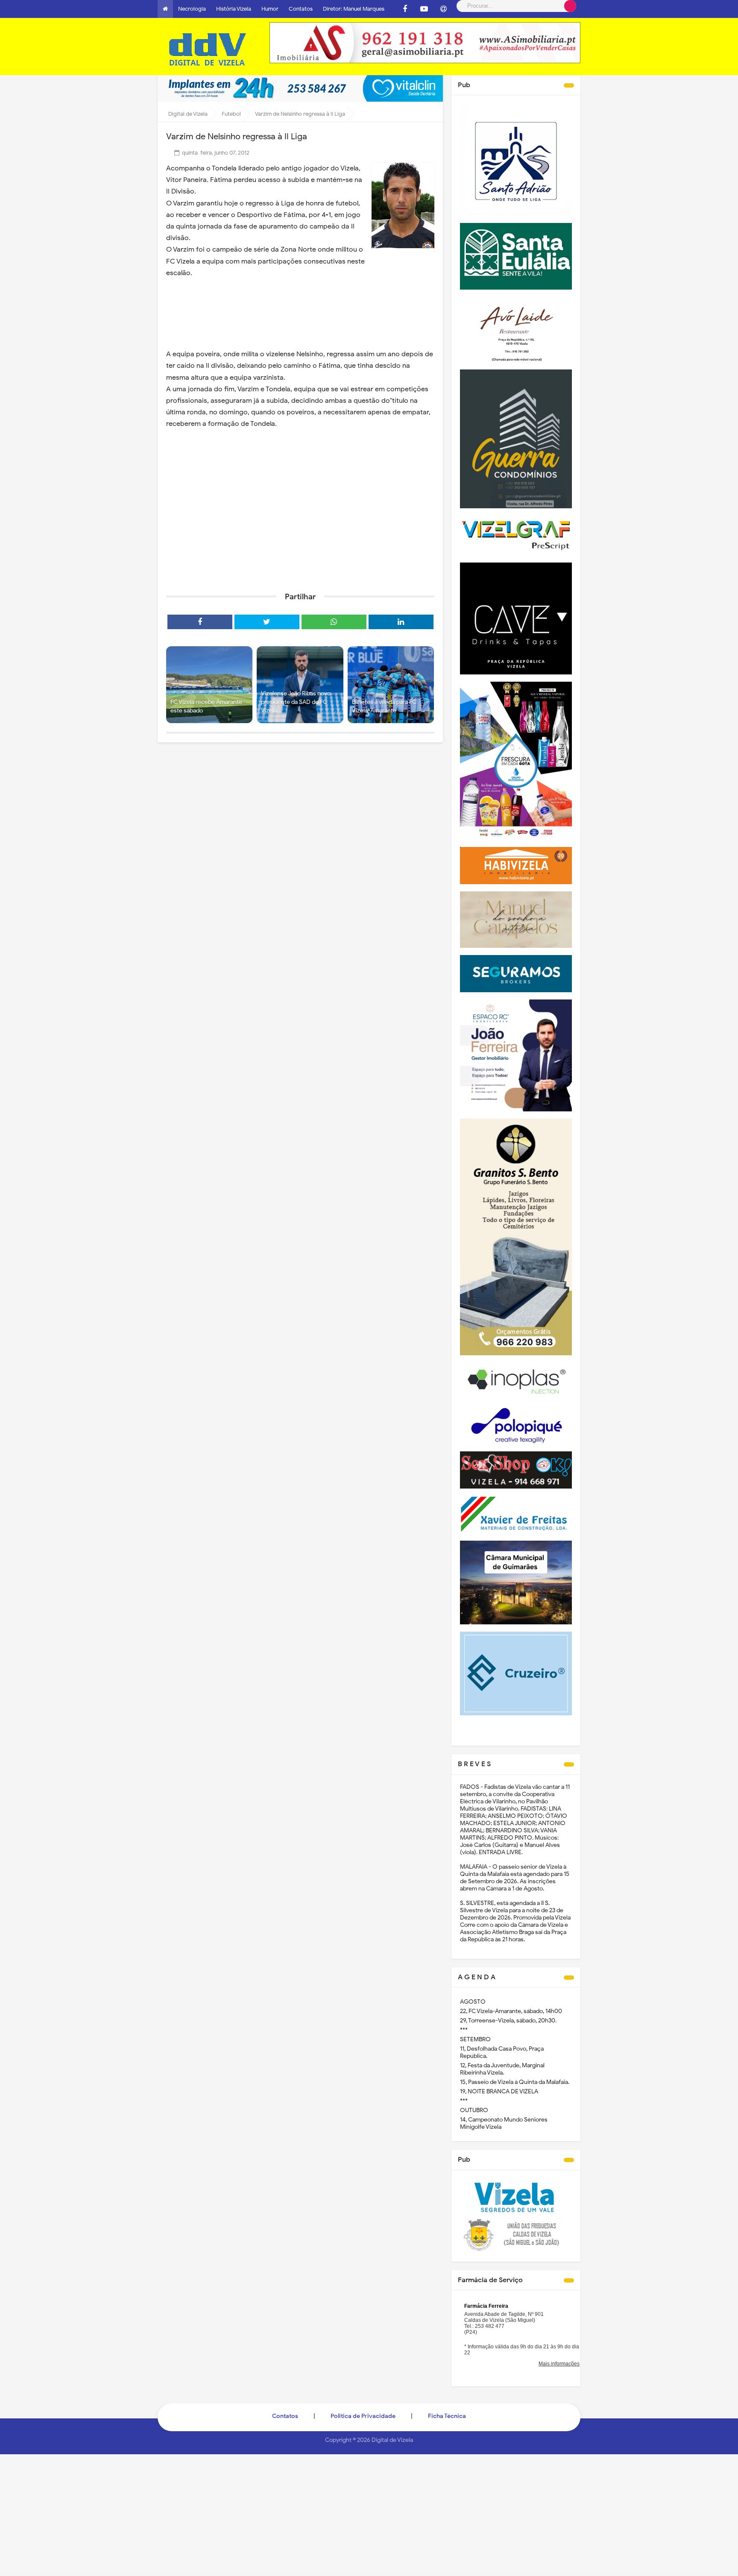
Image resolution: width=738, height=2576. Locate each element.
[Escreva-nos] (443, 9)
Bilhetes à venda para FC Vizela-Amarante (384, 706)
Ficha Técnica (447, 2416)
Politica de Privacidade (363, 2416)
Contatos (301, 9)
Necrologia (192, 9)
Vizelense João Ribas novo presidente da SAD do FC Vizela (296, 702)
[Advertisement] (300, 519)
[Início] (165, 9)
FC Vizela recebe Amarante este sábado (206, 706)
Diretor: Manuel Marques (354, 9)
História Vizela (234, 9)
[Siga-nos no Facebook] (405, 9)
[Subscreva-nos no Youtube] (424, 9)
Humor (270, 9)
